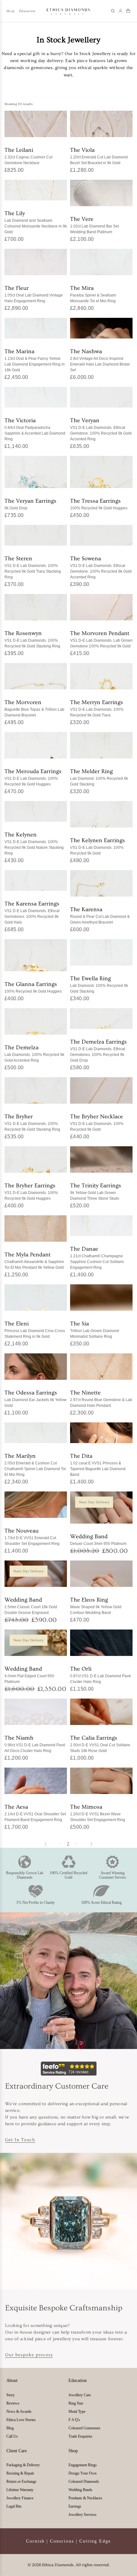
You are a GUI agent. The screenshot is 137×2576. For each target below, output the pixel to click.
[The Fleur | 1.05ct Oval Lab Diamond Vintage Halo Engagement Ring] (36, 262)
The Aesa (35, 1813)
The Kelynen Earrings (97, 846)
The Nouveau (32, 1536)
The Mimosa (98, 1813)
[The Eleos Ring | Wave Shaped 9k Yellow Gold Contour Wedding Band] (101, 1574)
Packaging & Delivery (23, 2465)
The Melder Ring (99, 777)
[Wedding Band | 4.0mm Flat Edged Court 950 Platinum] (36, 1643)
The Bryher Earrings (31, 1191)
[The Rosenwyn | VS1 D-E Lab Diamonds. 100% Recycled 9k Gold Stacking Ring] (36, 607)
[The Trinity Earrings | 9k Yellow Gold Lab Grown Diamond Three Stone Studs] (101, 1160)
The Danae (97, 1257)
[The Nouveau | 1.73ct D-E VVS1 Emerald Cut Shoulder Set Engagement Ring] (36, 1505)
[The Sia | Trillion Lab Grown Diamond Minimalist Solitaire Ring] (101, 1298)
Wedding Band (98, 1539)
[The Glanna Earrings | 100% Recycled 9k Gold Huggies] (36, 955)
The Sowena (101, 567)
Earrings (75, 2506)
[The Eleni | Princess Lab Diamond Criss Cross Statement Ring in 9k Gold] (36, 1298)
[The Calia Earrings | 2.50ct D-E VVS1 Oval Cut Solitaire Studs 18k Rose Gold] (101, 1712)
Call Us (12, 2436)
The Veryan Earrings (30, 504)
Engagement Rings (83, 2465)
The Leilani (28, 156)
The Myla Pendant (34, 1260)
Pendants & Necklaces (85, 2498)
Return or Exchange (21, 2482)
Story (11, 2395)
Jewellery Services (83, 2515)
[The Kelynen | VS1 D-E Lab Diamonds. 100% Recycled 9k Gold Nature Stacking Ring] (36, 812)
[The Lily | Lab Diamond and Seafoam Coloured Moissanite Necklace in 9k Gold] (36, 190)
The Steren (33, 567)
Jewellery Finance (20, 2498)
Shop (10, 11)
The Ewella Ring (99, 984)
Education (27, 11)
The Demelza (34, 1053)
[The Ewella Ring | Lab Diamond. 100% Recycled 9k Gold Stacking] (101, 953)
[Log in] (120, 11)
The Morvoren (34, 708)
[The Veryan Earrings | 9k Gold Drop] (36, 472)
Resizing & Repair (20, 2473)
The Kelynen (34, 843)
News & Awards (19, 2412)
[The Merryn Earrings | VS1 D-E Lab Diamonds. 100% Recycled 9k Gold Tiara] (101, 676)
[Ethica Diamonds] (68, 11)
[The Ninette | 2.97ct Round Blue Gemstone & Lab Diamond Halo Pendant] (101, 1367)
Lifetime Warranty (20, 2490)
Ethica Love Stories (21, 2420)
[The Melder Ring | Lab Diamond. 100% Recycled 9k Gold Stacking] (101, 745)
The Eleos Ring (96, 1606)
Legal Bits (14, 2506)
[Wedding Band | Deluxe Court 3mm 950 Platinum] (101, 1508)
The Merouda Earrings (33, 777)
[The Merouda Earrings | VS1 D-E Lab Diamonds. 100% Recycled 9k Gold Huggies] (36, 745)
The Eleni (35, 1329)
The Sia (94, 1329)
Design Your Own (83, 2473)
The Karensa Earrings (32, 912)
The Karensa (100, 915)
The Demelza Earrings (98, 1050)
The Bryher (32, 1122)
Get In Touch (20, 2140)
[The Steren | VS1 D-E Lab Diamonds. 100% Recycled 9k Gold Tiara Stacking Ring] (36, 535)
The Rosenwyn (32, 639)
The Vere (94, 225)
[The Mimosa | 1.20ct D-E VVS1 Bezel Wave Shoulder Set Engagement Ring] (101, 1781)
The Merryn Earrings (97, 708)
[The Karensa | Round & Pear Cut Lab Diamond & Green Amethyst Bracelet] (101, 883)
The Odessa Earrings (36, 1398)
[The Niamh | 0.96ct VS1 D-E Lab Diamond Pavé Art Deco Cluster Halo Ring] (36, 1712)
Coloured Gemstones (84, 2428)
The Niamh (35, 1744)
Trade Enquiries (80, 2436)
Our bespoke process (29, 2355)
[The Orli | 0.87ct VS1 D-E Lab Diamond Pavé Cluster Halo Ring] (101, 1643)
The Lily (36, 222)
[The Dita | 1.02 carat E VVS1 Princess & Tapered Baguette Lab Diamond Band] (101, 1433)
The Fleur (34, 294)
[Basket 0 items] (128, 11)
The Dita (98, 1465)
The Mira (93, 294)
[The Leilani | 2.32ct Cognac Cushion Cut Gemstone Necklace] (36, 124)
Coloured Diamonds (84, 2482)
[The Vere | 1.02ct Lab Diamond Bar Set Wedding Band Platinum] (101, 193)
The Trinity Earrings (96, 1191)
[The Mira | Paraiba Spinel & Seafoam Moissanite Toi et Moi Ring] (101, 262)
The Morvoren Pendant (101, 639)
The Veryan (101, 429)
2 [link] (68, 1844)
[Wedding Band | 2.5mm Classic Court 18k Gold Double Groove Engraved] (36, 1574)
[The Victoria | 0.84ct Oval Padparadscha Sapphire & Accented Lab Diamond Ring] (36, 397)
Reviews (13, 2403)
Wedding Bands (80, 2490)
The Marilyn (35, 1465)
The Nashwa (100, 360)
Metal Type (77, 2412)
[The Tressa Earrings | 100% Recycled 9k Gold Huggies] (101, 472)
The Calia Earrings (100, 1744)
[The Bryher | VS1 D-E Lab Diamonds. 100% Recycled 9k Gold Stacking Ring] (36, 1091)
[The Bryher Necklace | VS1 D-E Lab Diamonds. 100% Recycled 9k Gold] (101, 1091)
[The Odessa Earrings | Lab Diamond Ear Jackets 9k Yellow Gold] (36, 1367)
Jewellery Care (80, 2395)
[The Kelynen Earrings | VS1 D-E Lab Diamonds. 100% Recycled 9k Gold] (101, 814)
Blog (10, 2428)
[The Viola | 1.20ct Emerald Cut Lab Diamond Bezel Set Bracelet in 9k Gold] (101, 124)
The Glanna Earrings (33, 987)
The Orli (101, 1675)
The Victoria (35, 429)
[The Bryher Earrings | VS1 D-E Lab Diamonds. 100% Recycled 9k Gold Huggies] (36, 1160)
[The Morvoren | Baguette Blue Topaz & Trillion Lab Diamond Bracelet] (36, 676)
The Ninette (101, 1398)
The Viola (99, 156)
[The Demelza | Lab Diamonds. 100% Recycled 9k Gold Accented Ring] (36, 1022)
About (12, 2381)
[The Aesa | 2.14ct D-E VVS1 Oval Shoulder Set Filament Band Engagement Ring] (36, 1781)
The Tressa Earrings (99, 504)
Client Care (17, 2451)
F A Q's (74, 2420)
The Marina (35, 360)
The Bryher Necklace (97, 1122)
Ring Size (76, 2403)
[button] (113, 11)
